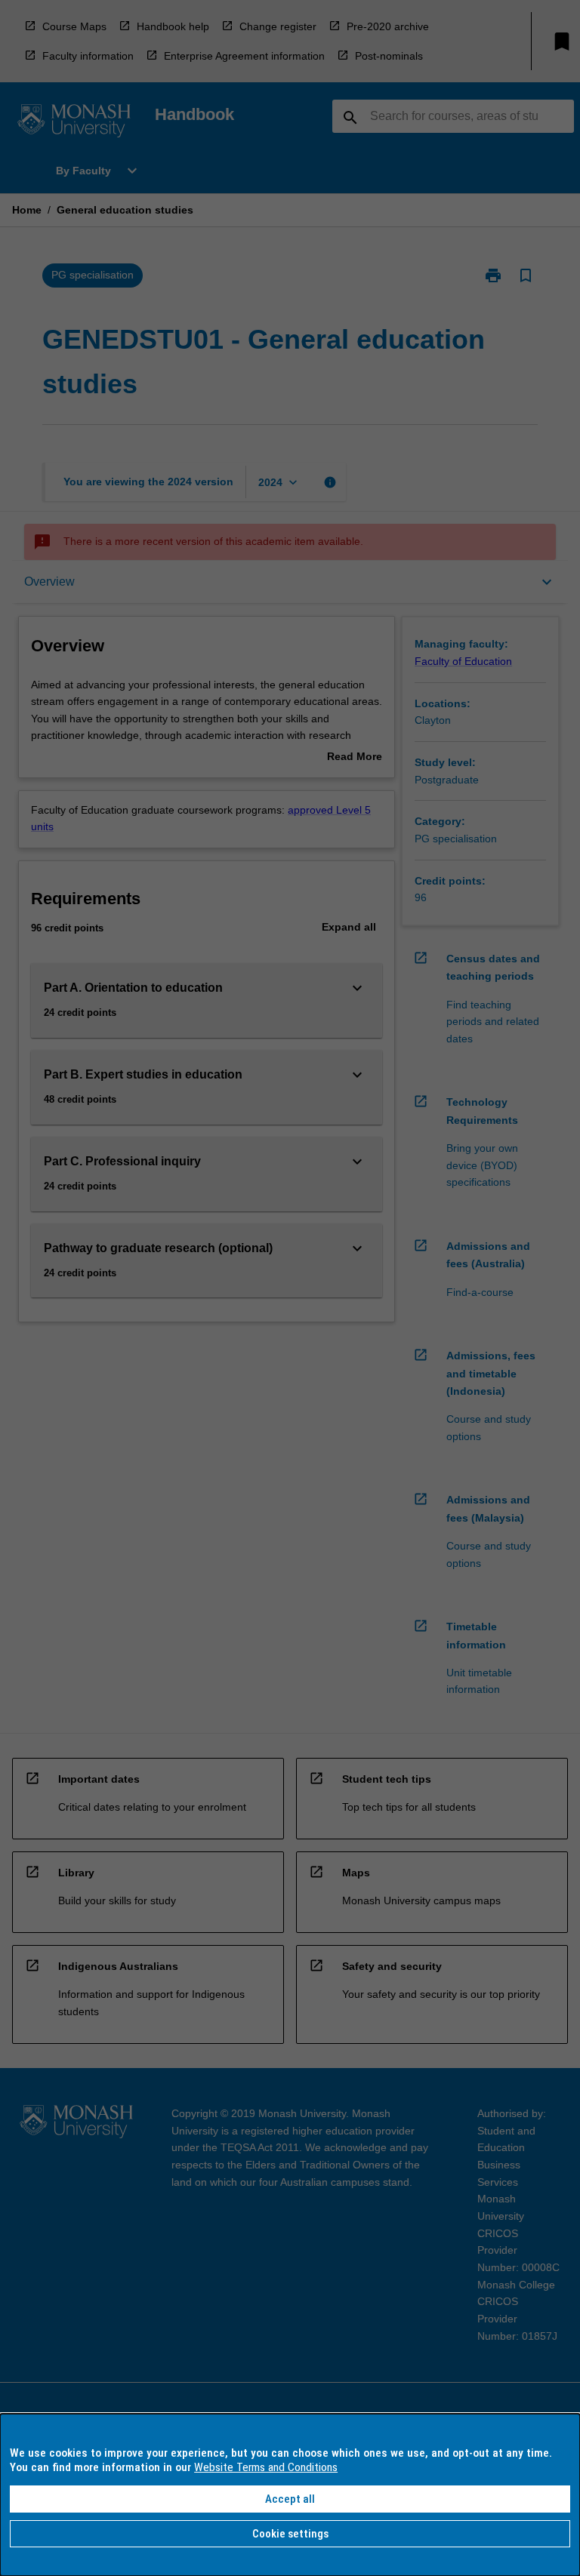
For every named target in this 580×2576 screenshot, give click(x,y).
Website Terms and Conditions (266, 2467)
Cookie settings (290, 2534)
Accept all (290, 2499)
